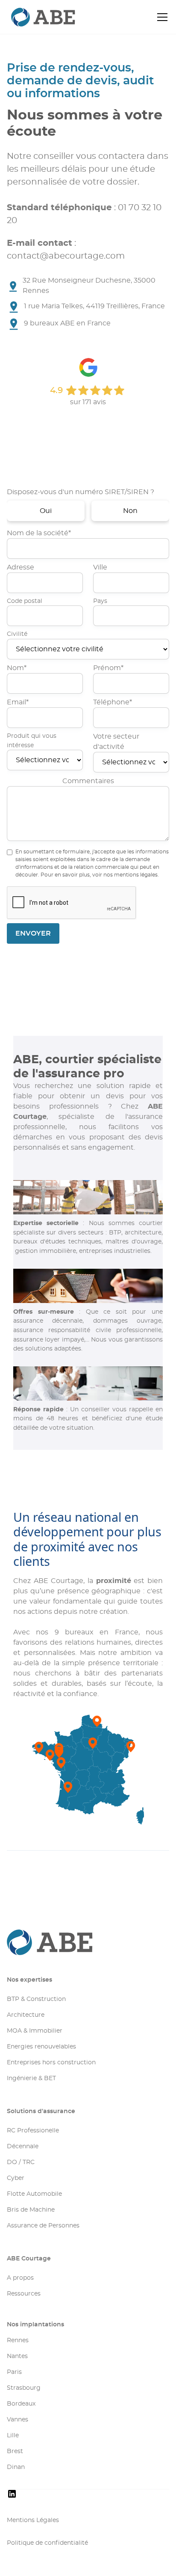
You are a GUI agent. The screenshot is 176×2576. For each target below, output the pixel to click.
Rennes (18, 2340)
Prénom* (108, 668)
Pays (100, 601)
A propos (20, 2278)
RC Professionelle (33, 2131)
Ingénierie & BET (31, 2078)
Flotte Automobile (34, 2194)
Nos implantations (35, 2325)
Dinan (16, 2467)
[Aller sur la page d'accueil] (88, 1942)
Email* (18, 702)
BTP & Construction (36, 1999)
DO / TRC (21, 2162)
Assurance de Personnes (43, 2226)
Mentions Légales (33, 2520)
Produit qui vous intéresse (32, 741)
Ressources (24, 2294)
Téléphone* (113, 702)
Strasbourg (24, 2388)
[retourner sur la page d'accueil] (28, 17)
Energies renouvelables (41, 2047)
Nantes (17, 2356)
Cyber (16, 2178)
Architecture (26, 2015)
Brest (15, 2451)
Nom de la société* (39, 533)
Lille (13, 2436)
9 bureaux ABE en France (67, 323)
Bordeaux (21, 2404)
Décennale (23, 2147)
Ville (100, 567)
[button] (161, 17)
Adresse (21, 567)
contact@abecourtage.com (66, 256)
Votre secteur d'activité (116, 742)
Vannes (18, 2420)
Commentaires (88, 781)
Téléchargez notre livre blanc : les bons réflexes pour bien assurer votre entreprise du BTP (83, 435)
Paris (14, 2372)
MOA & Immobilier (35, 2031)
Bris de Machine (31, 2210)
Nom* (17, 668)
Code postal (25, 601)
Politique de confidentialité (47, 2543)
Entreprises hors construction (51, 2063)
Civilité (17, 634)
